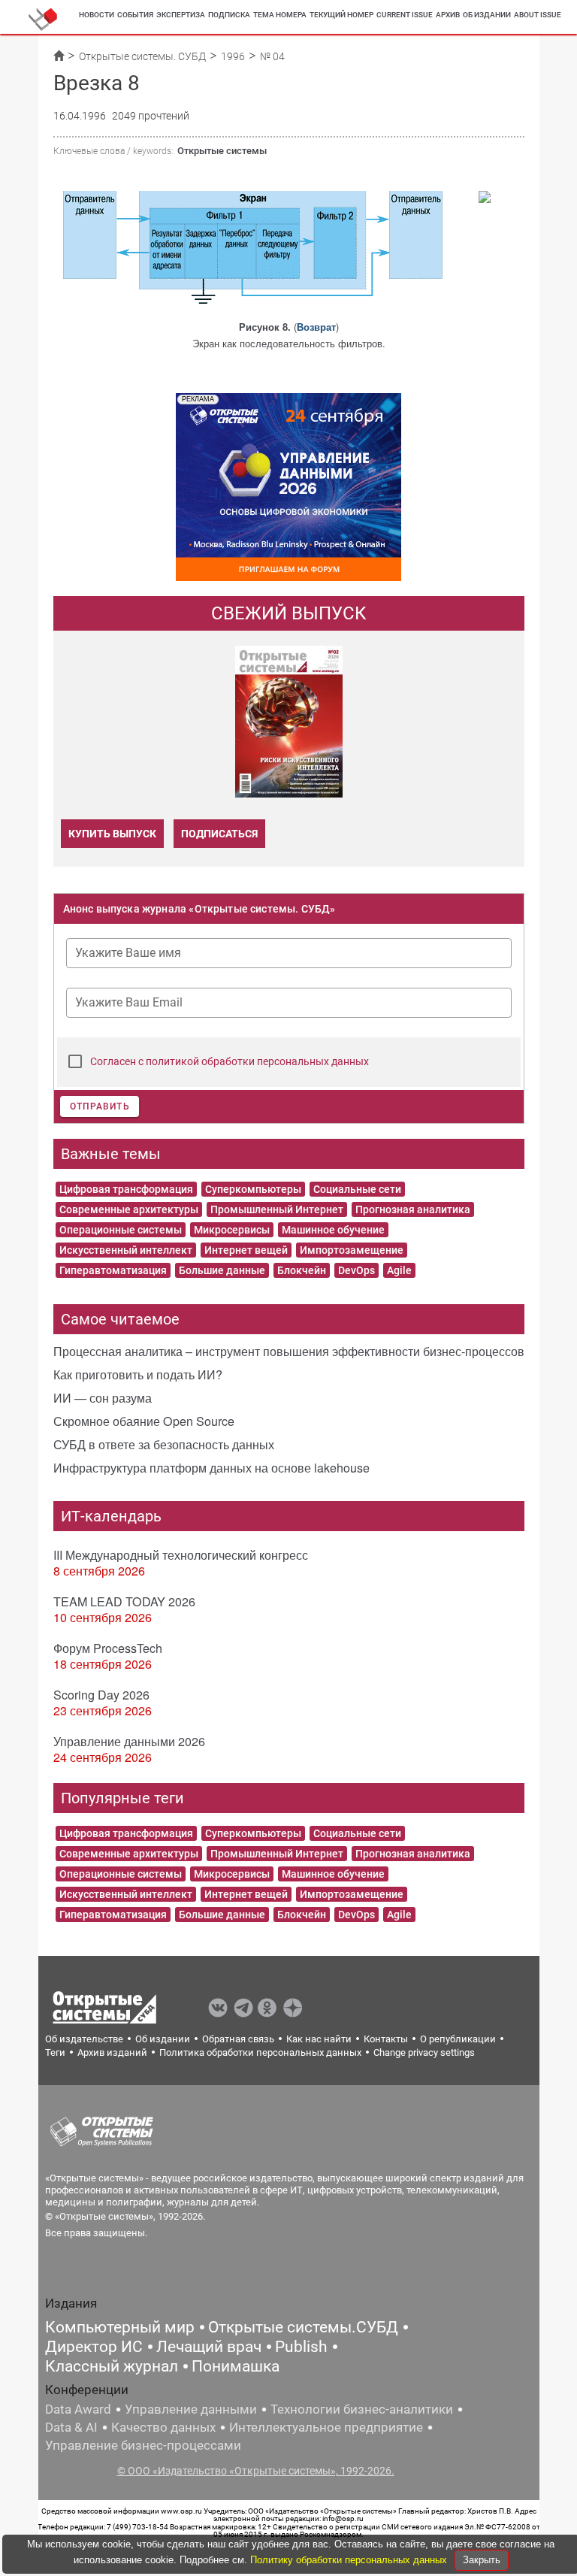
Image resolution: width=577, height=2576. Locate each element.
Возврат (316, 327)
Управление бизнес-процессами (143, 2445)
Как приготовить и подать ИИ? (138, 1374)
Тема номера (280, 15)
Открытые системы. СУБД (142, 56)
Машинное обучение (333, 1230)
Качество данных (163, 2427)
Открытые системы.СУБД (303, 2327)
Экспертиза (181, 15)
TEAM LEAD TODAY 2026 (124, 1601)
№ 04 (272, 56)
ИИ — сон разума (103, 1398)
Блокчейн (302, 1270)
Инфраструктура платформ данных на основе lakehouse (211, 1468)
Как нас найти (319, 2039)
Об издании (487, 15)
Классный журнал (112, 2366)
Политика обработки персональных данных (260, 2052)
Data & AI (71, 2427)
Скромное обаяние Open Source (144, 1421)
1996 (233, 56)
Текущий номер (341, 15)
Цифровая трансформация (126, 1189)
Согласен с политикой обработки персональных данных (230, 1061)
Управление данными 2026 (129, 1741)
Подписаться (219, 834)
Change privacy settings (424, 2052)
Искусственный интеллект (126, 1250)
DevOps (356, 1270)
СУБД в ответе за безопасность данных (164, 1444)
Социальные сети (357, 1189)
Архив (448, 15)
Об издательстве (84, 2039)
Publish (301, 2347)
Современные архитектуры (129, 1209)
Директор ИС (94, 2347)
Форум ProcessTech (108, 1648)
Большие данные (222, 1270)
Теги (55, 2052)
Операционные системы (121, 1230)
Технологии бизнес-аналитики (362, 2409)
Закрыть (482, 2560)
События (135, 15)
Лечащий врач (209, 2347)
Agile (399, 1270)
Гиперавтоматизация (113, 1270)
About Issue (538, 15)
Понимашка (236, 2366)
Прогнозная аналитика (413, 1209)
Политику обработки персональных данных (350, 2560)
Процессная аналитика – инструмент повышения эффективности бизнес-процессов (289, 1351)
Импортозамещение (352, 1250)
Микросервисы (232, 1230)
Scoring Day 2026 (101, 1695)
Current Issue (405, 15)
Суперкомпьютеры (253, 1189)
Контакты (386, 2039)
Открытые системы (222, 151)
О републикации (458, 2039)
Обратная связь (238, 2039)
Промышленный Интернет (277, 1209)
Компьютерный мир (120, 2327)
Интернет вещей (246, 1250)
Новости (97, 15)
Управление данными (191, 2409)
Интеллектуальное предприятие (326, 2427)
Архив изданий (112, 2052)
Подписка (229, 15)
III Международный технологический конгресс (181, 1555)
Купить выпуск (112, 834)
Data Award (78, 2409)
